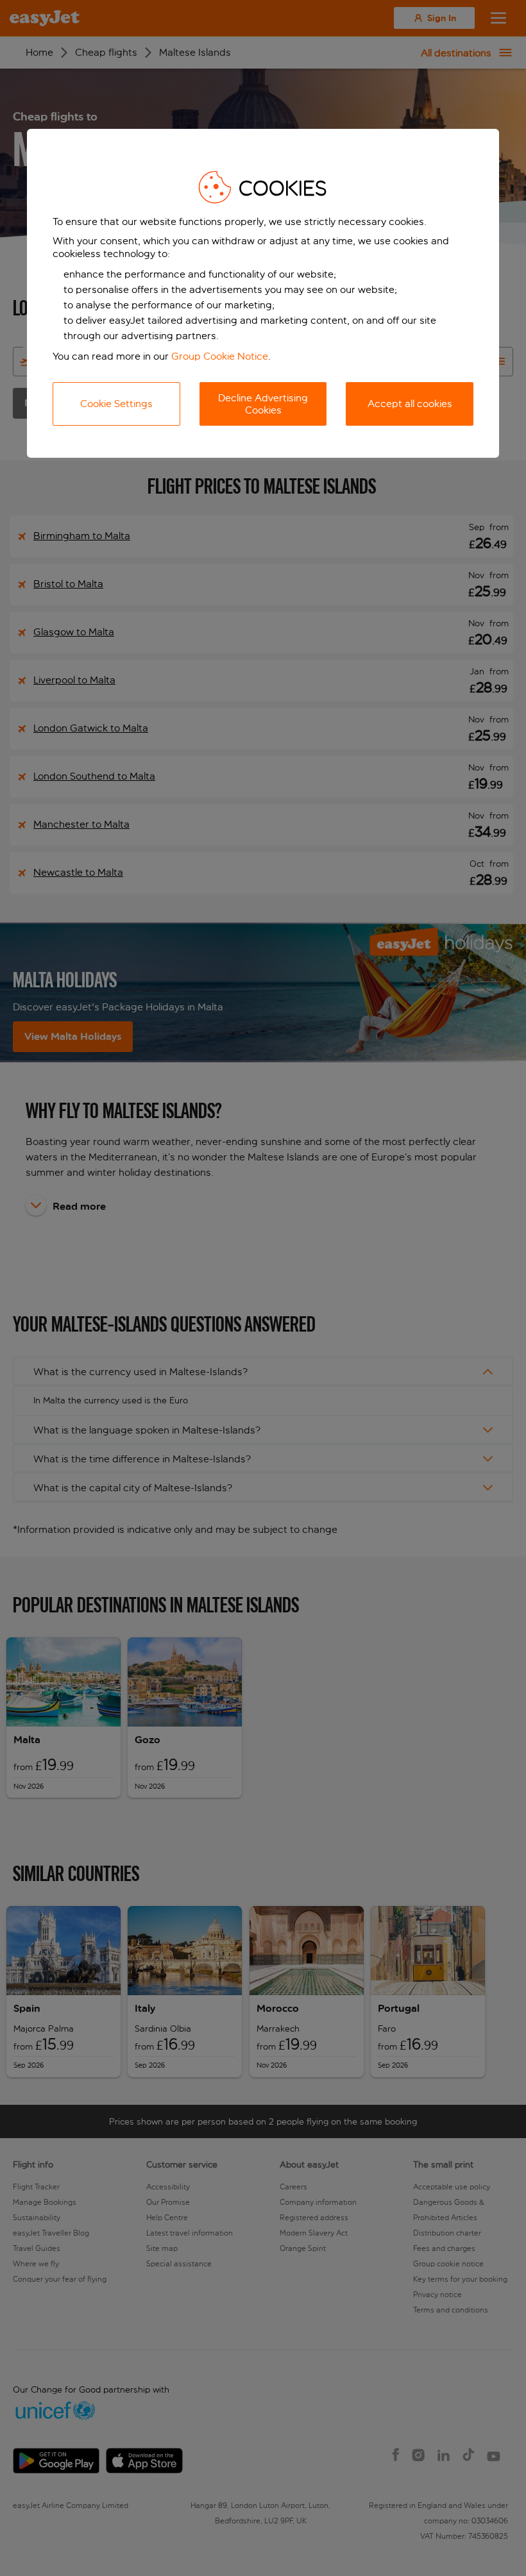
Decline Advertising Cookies (263, 404)
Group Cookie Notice (220, 356)
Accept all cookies (410, 404)
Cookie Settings (116, 404)
